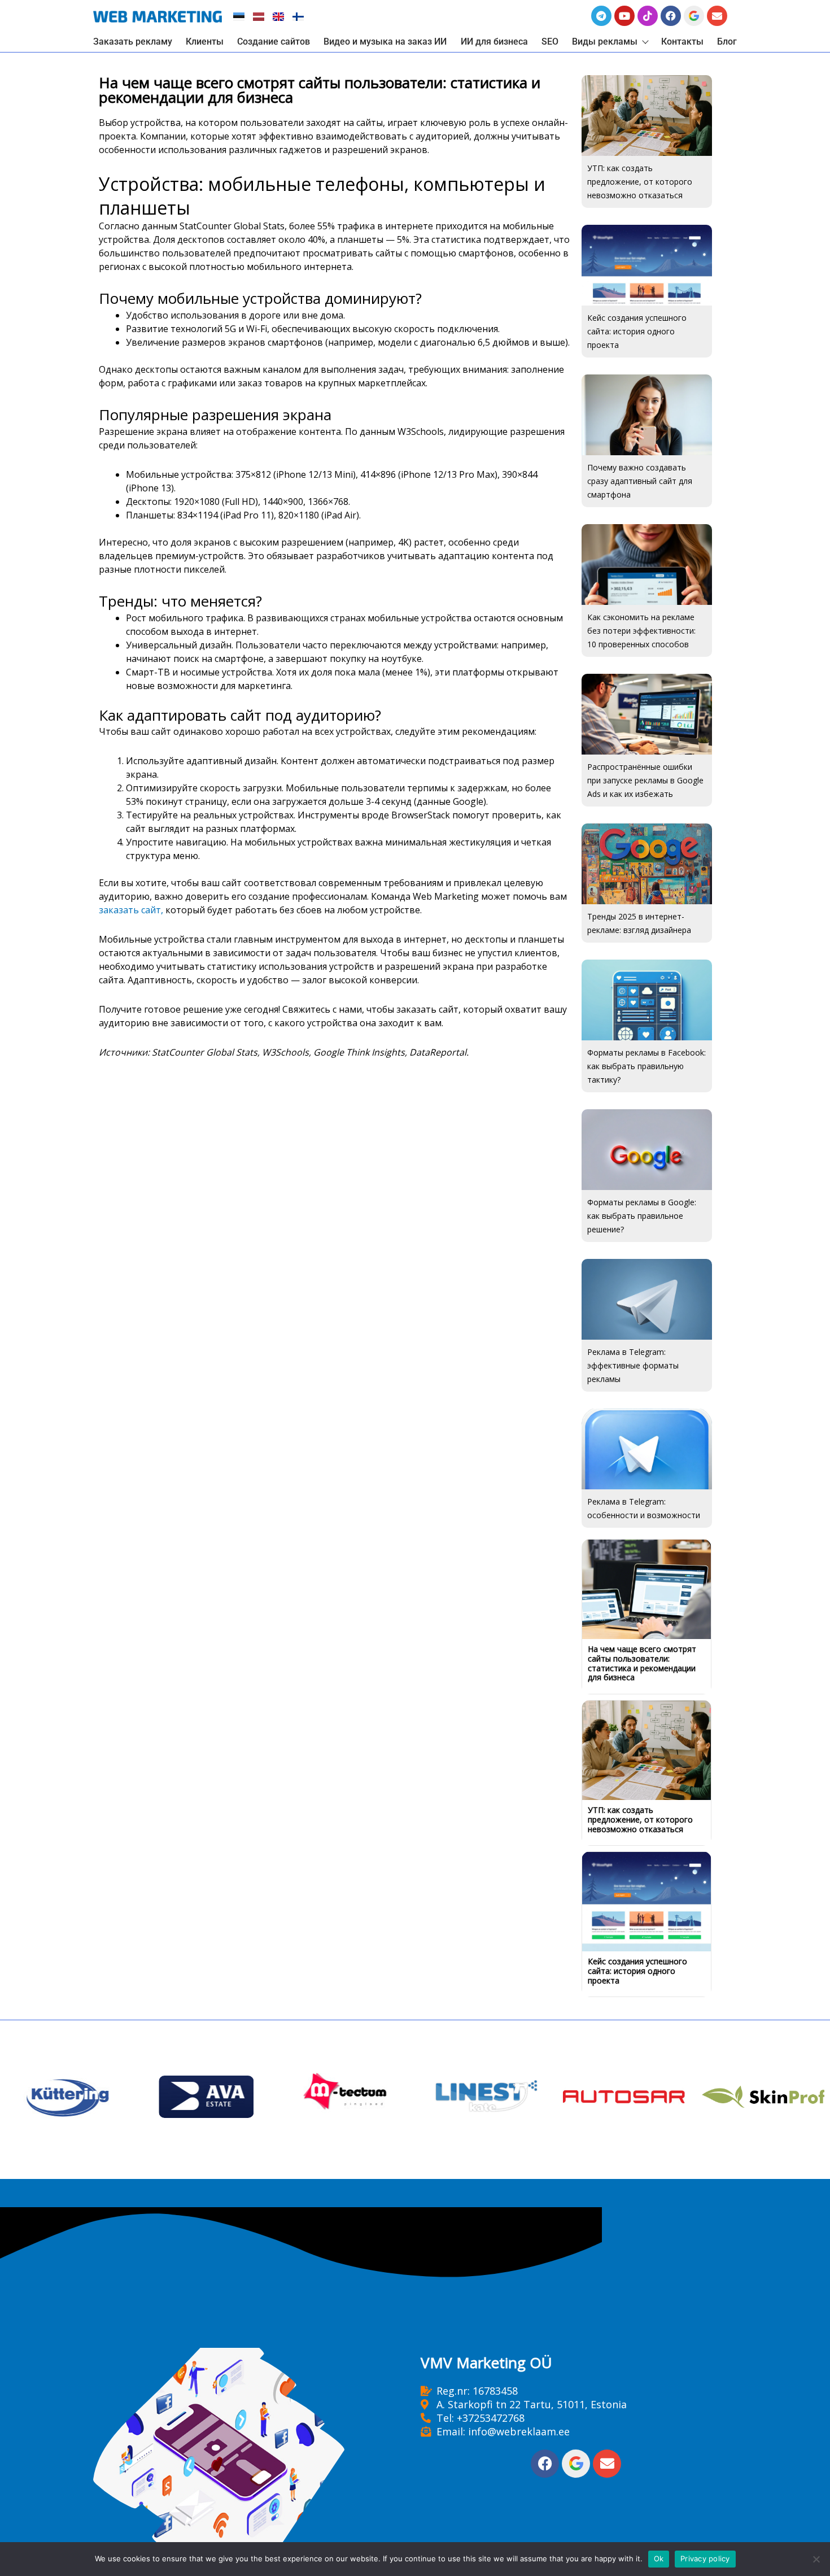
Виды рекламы (605, 42)
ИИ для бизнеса (494, 42)
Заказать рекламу (133, 42)
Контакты (682, 42)
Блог (727, 42)
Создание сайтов (274, 42)
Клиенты (205, 42)
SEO (550, 42)
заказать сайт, (131, 910)
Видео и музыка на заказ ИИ (385, 42)
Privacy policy (705, 2558)
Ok (659, 2558)
